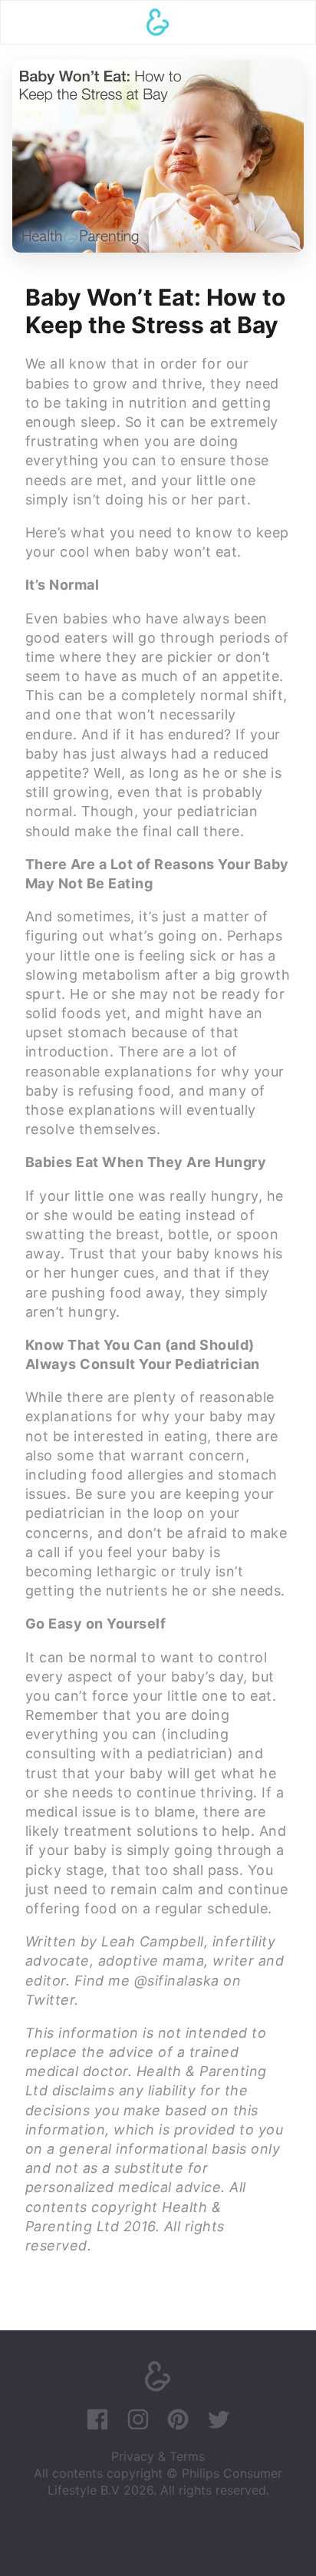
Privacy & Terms (158, 2456)
